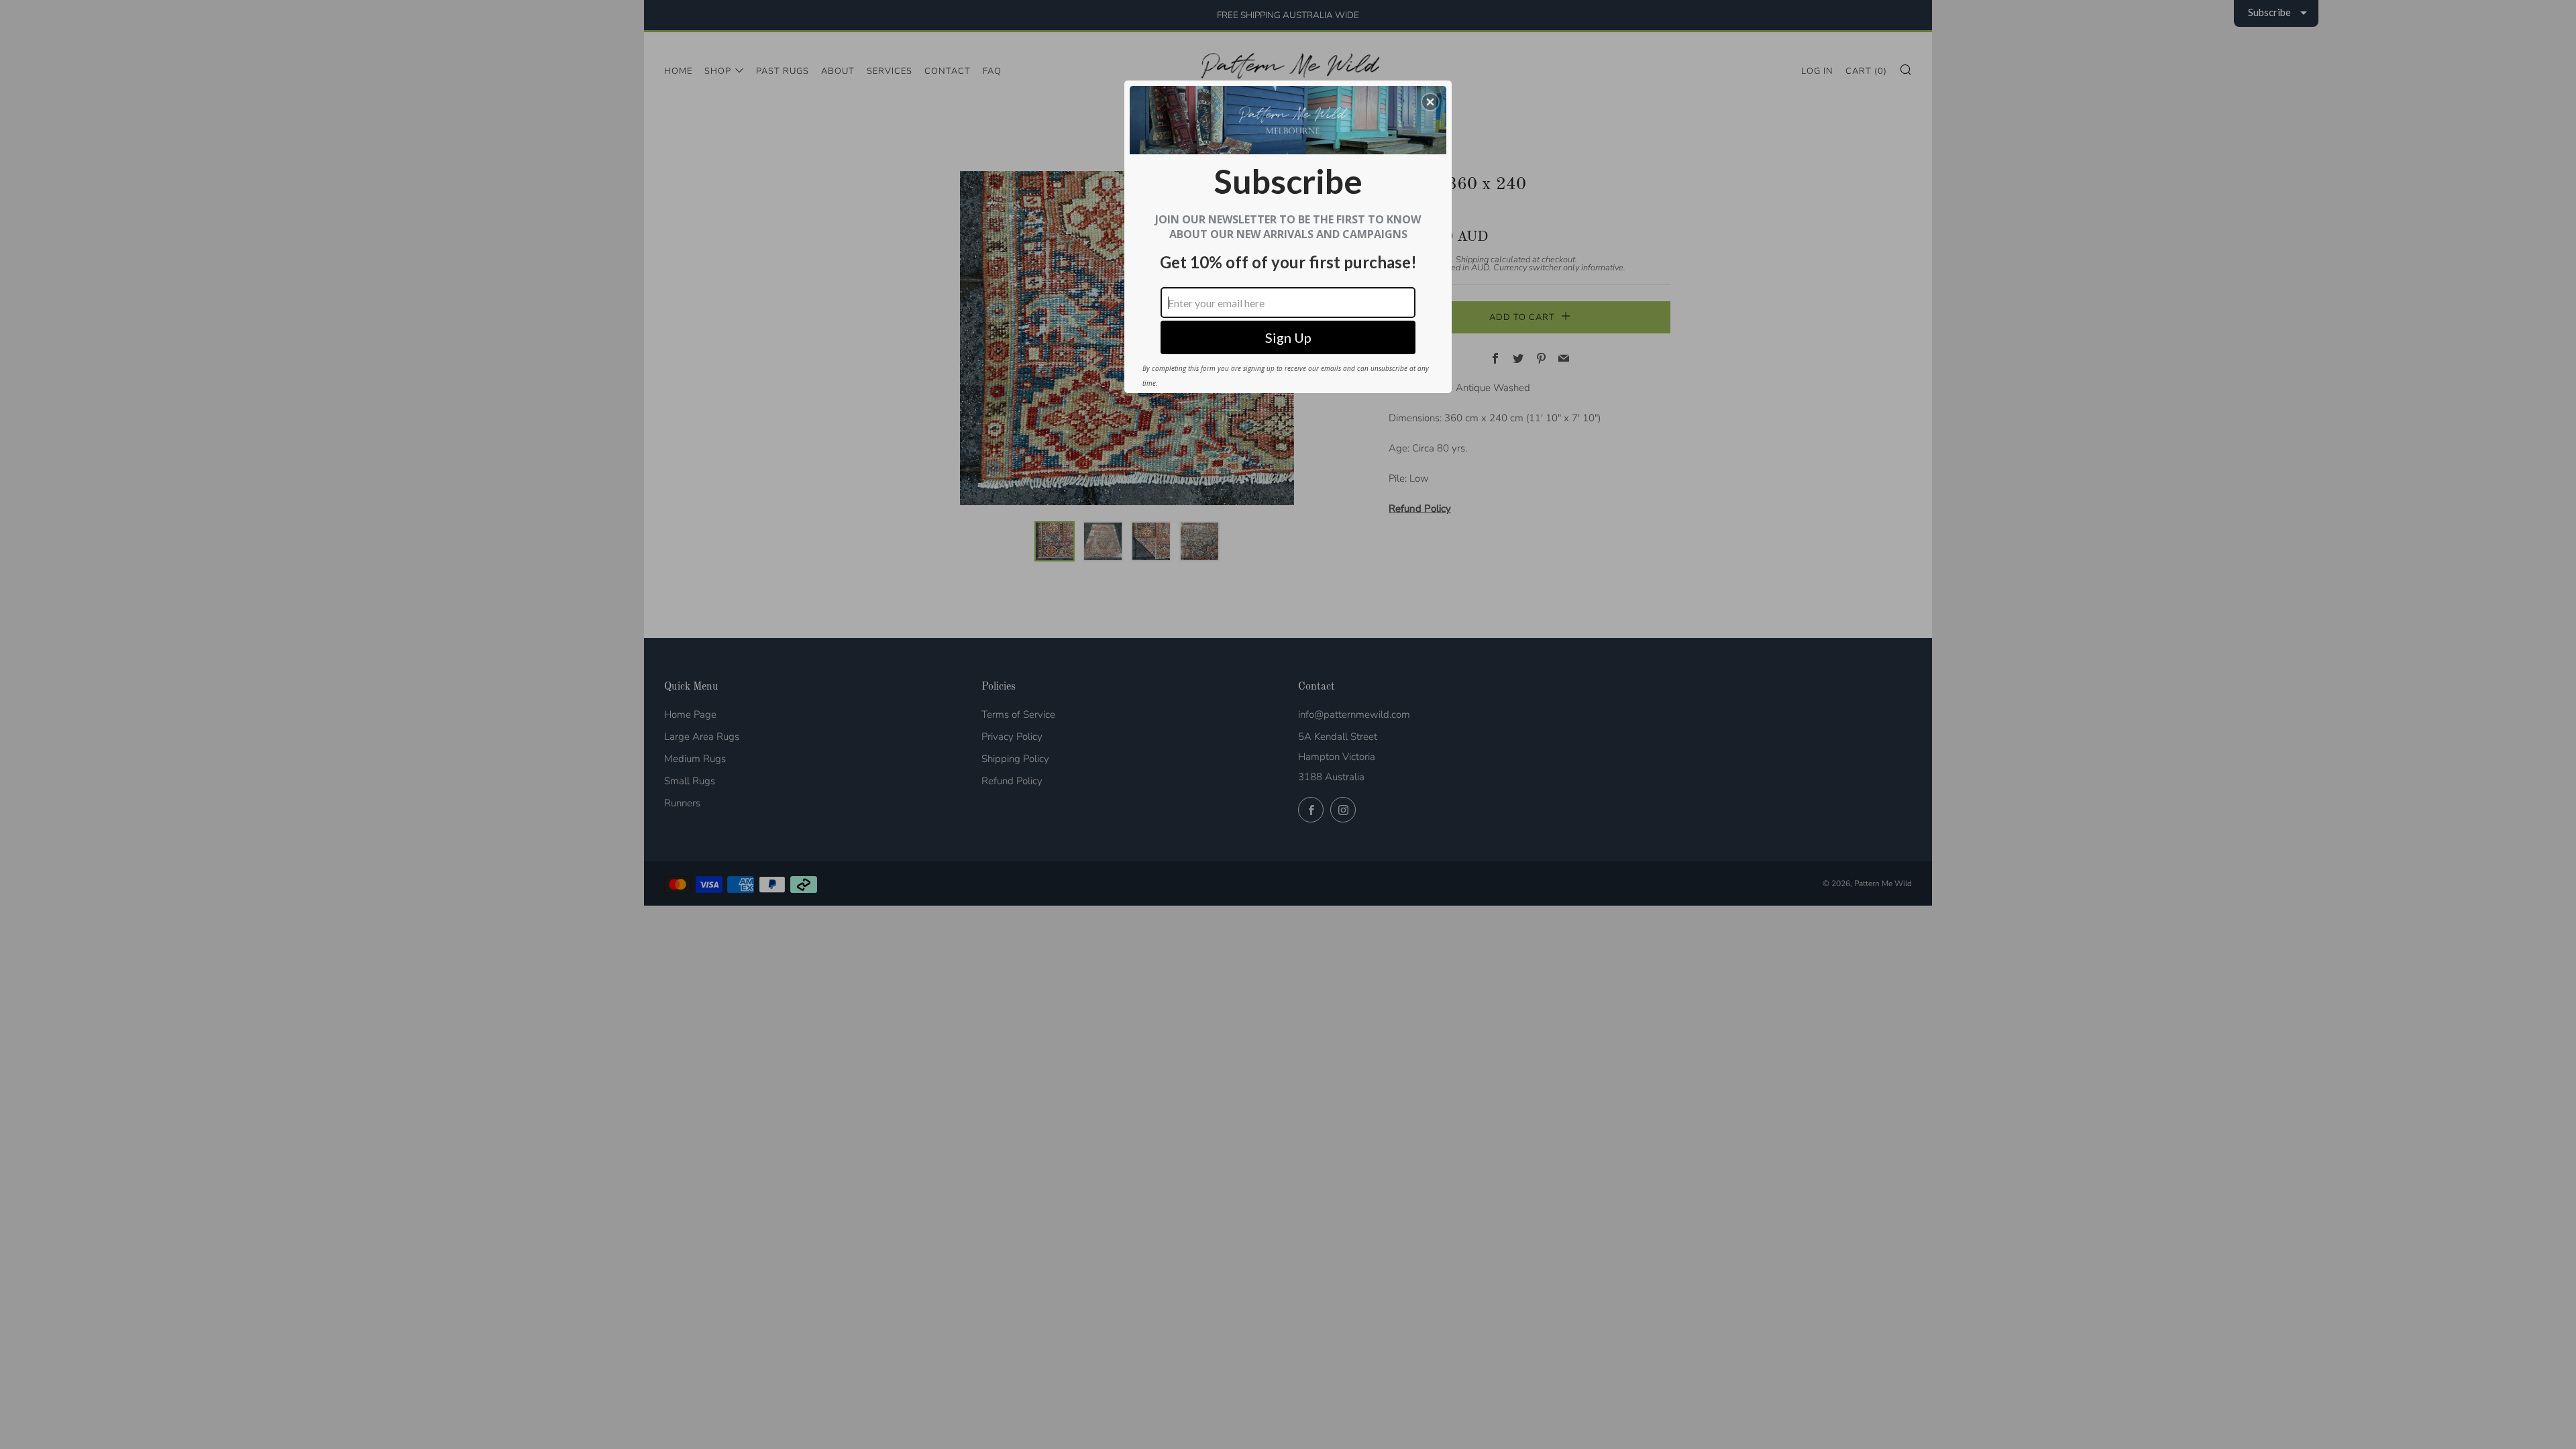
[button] (1430, 102)
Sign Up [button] (1288, 337)
